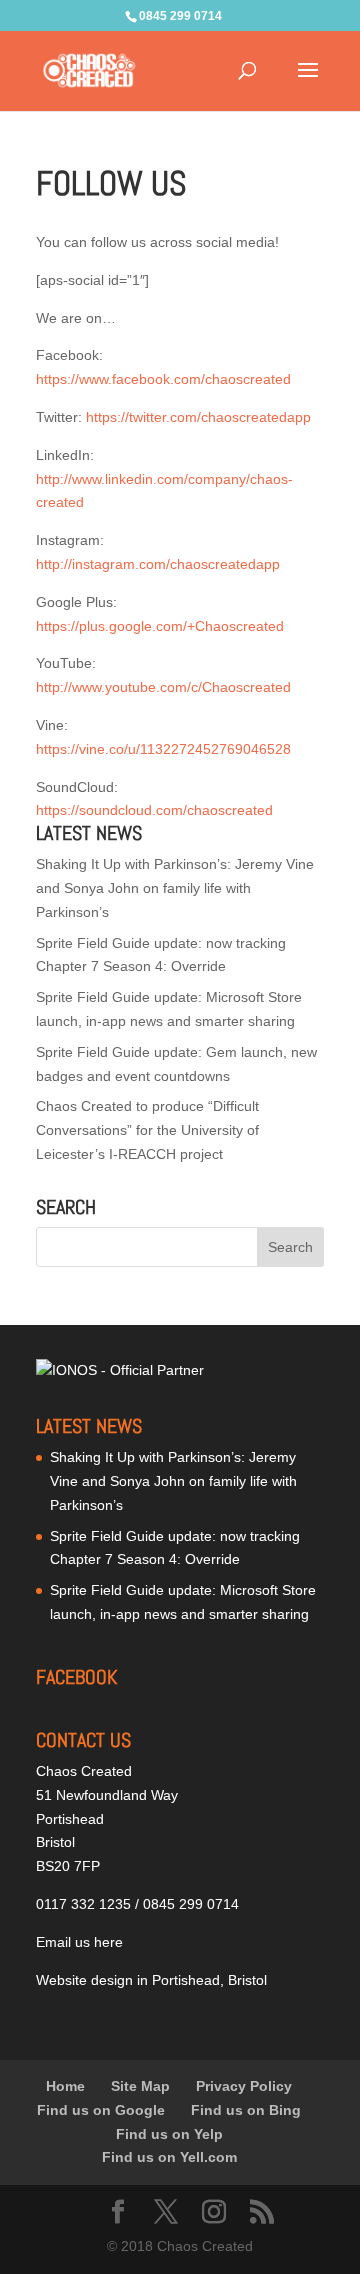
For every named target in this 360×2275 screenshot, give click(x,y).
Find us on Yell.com (169, 2157)
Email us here (79, 1942)
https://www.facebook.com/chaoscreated (163, 379)
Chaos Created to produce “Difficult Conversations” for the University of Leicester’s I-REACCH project (147, 1130)
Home (65, 2086)
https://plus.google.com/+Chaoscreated (160, 626)
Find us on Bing (246, 2110)
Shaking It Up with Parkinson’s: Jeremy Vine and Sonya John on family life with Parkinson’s (175, 888)
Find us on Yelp (169, 2134)
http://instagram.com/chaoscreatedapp (158, 564)
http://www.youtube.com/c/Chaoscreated (163, 687)
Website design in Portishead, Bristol (151, 1980)
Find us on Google (101, 2110)
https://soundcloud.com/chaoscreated (154, 810)
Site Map (140, 2086)
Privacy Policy (244, 2086)
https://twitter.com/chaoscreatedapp (198, 417)
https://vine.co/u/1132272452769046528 (163, 749)
